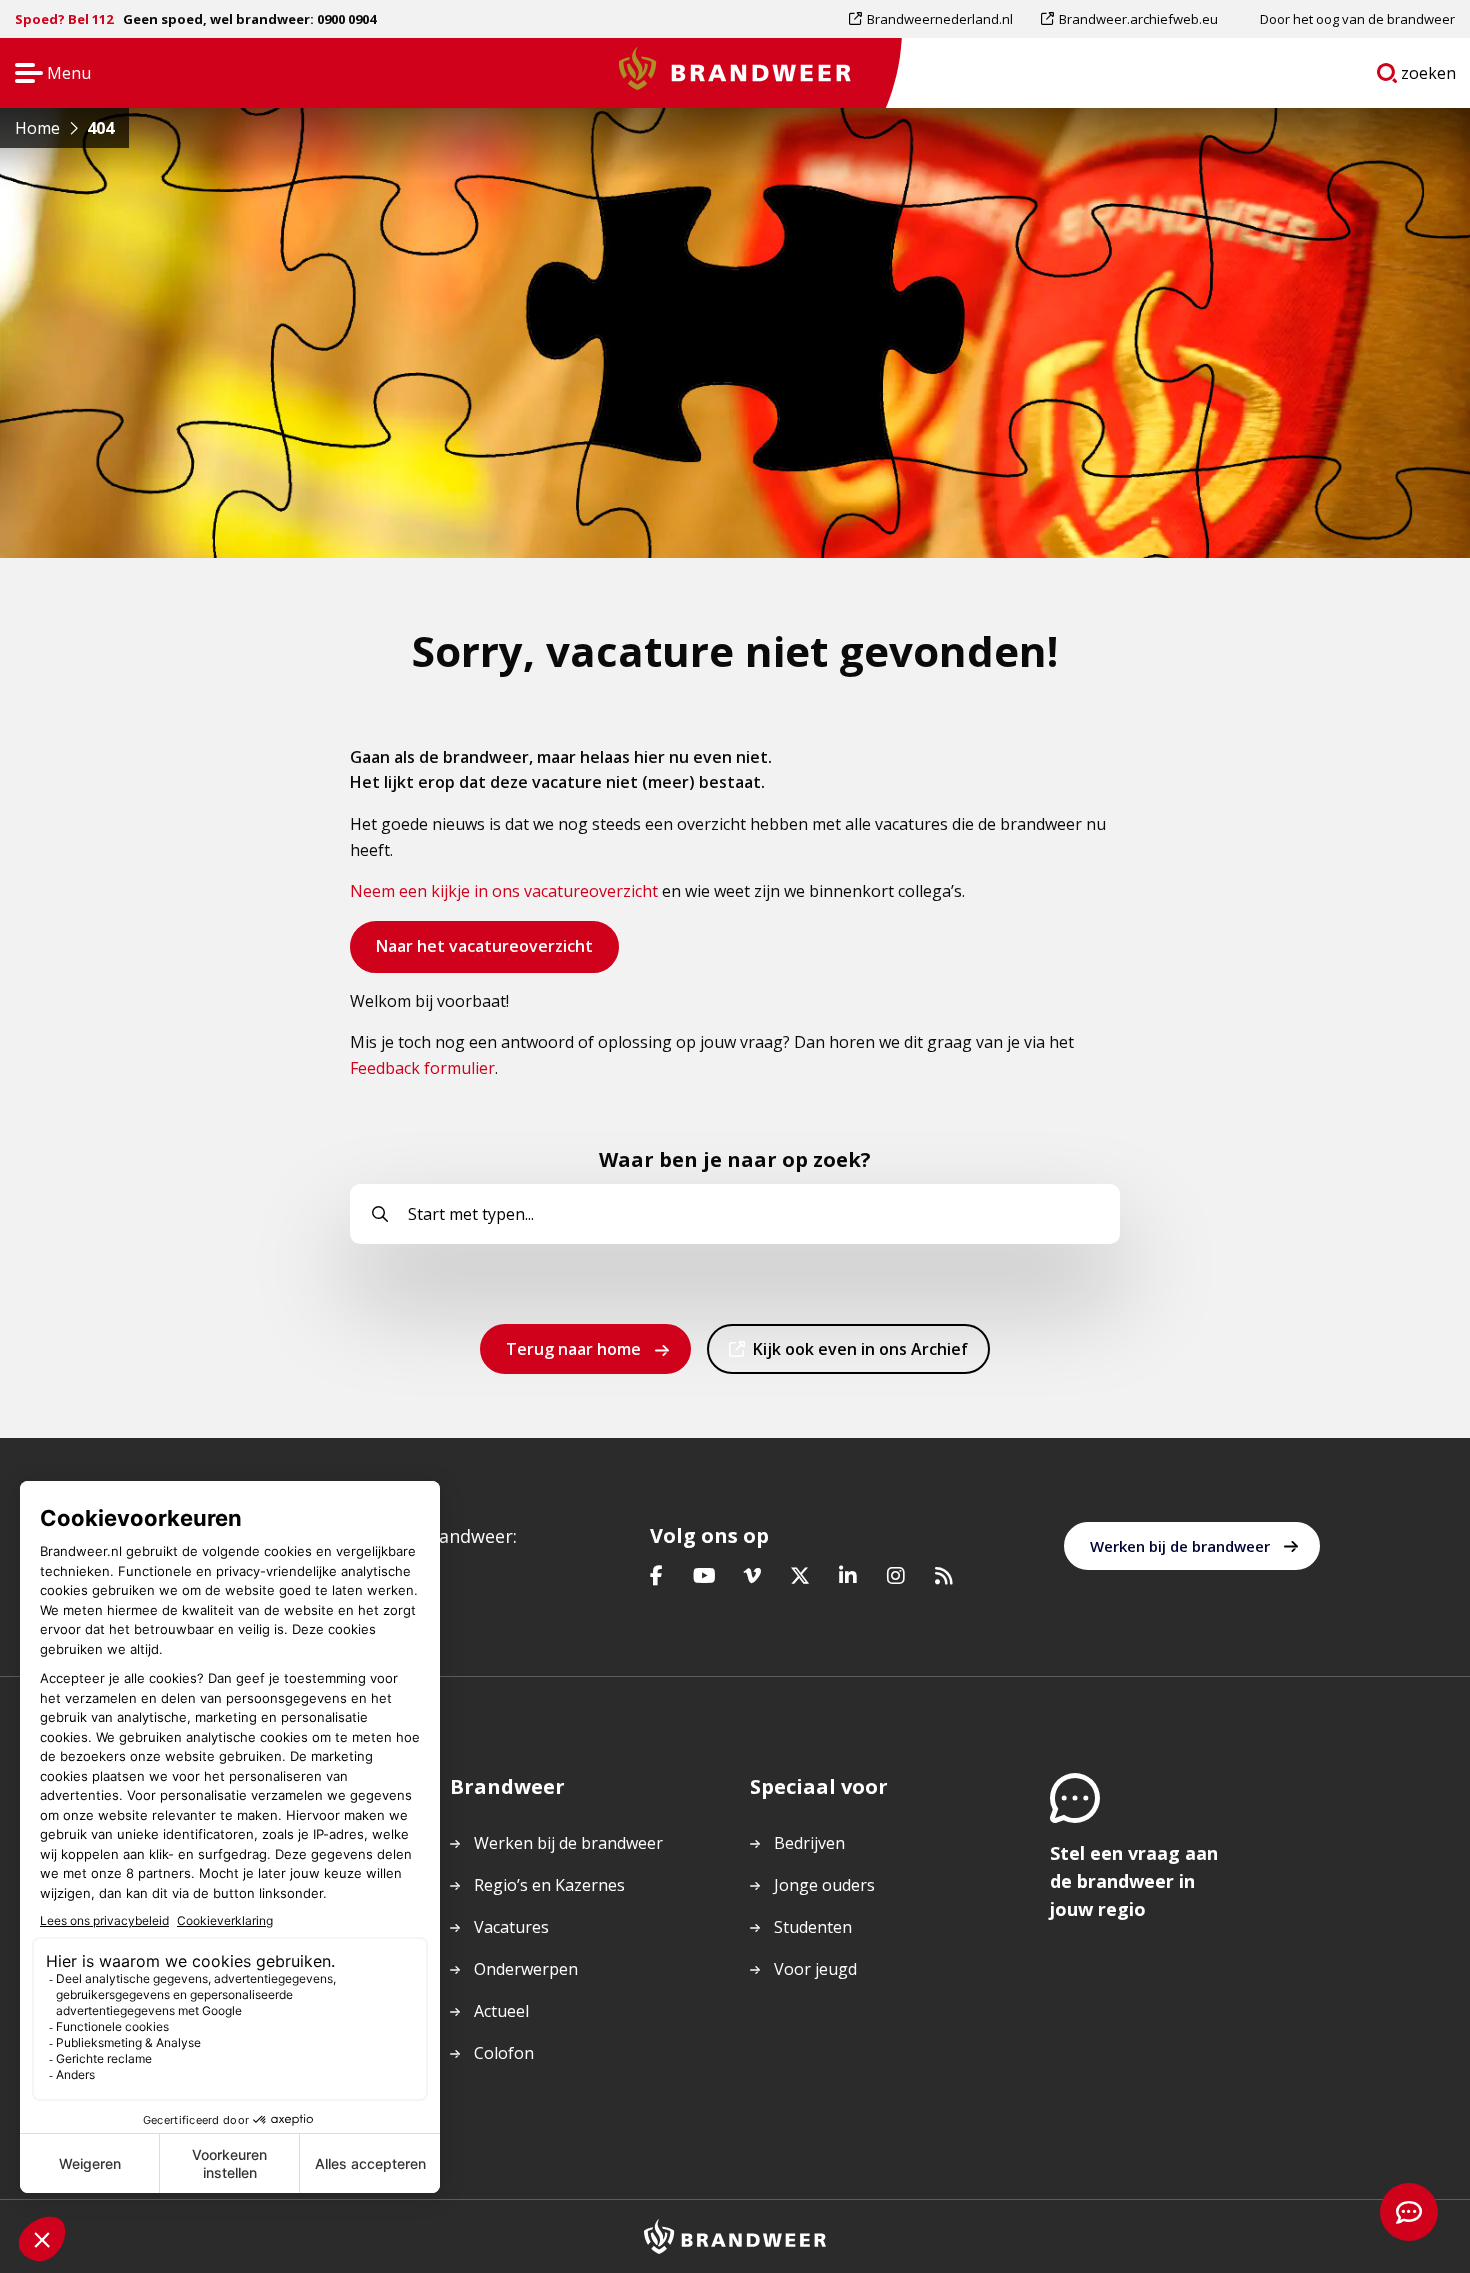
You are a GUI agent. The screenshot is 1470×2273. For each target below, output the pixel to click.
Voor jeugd (815, 1969)
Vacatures (511, 1927)
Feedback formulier (422, 1068)
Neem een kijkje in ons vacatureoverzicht (504, 891)
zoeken (1429, 77)
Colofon (504, 2053)
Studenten (813, 1927)
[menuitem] (938, 19)
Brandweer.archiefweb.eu (1138, 23)
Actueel (501, 2011)
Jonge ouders (824, 1885)
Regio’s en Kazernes (549, 1885)
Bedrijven (809, 1843)
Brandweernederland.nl (939, 23)
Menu (46, 74)
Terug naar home (573, 1349)
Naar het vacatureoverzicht (484, 953)
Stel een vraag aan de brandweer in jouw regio (1134, 1881)
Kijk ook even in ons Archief (860, 1355)
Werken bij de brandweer (1180, 1546)
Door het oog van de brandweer (1357, 19)
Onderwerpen (526, 1969)
